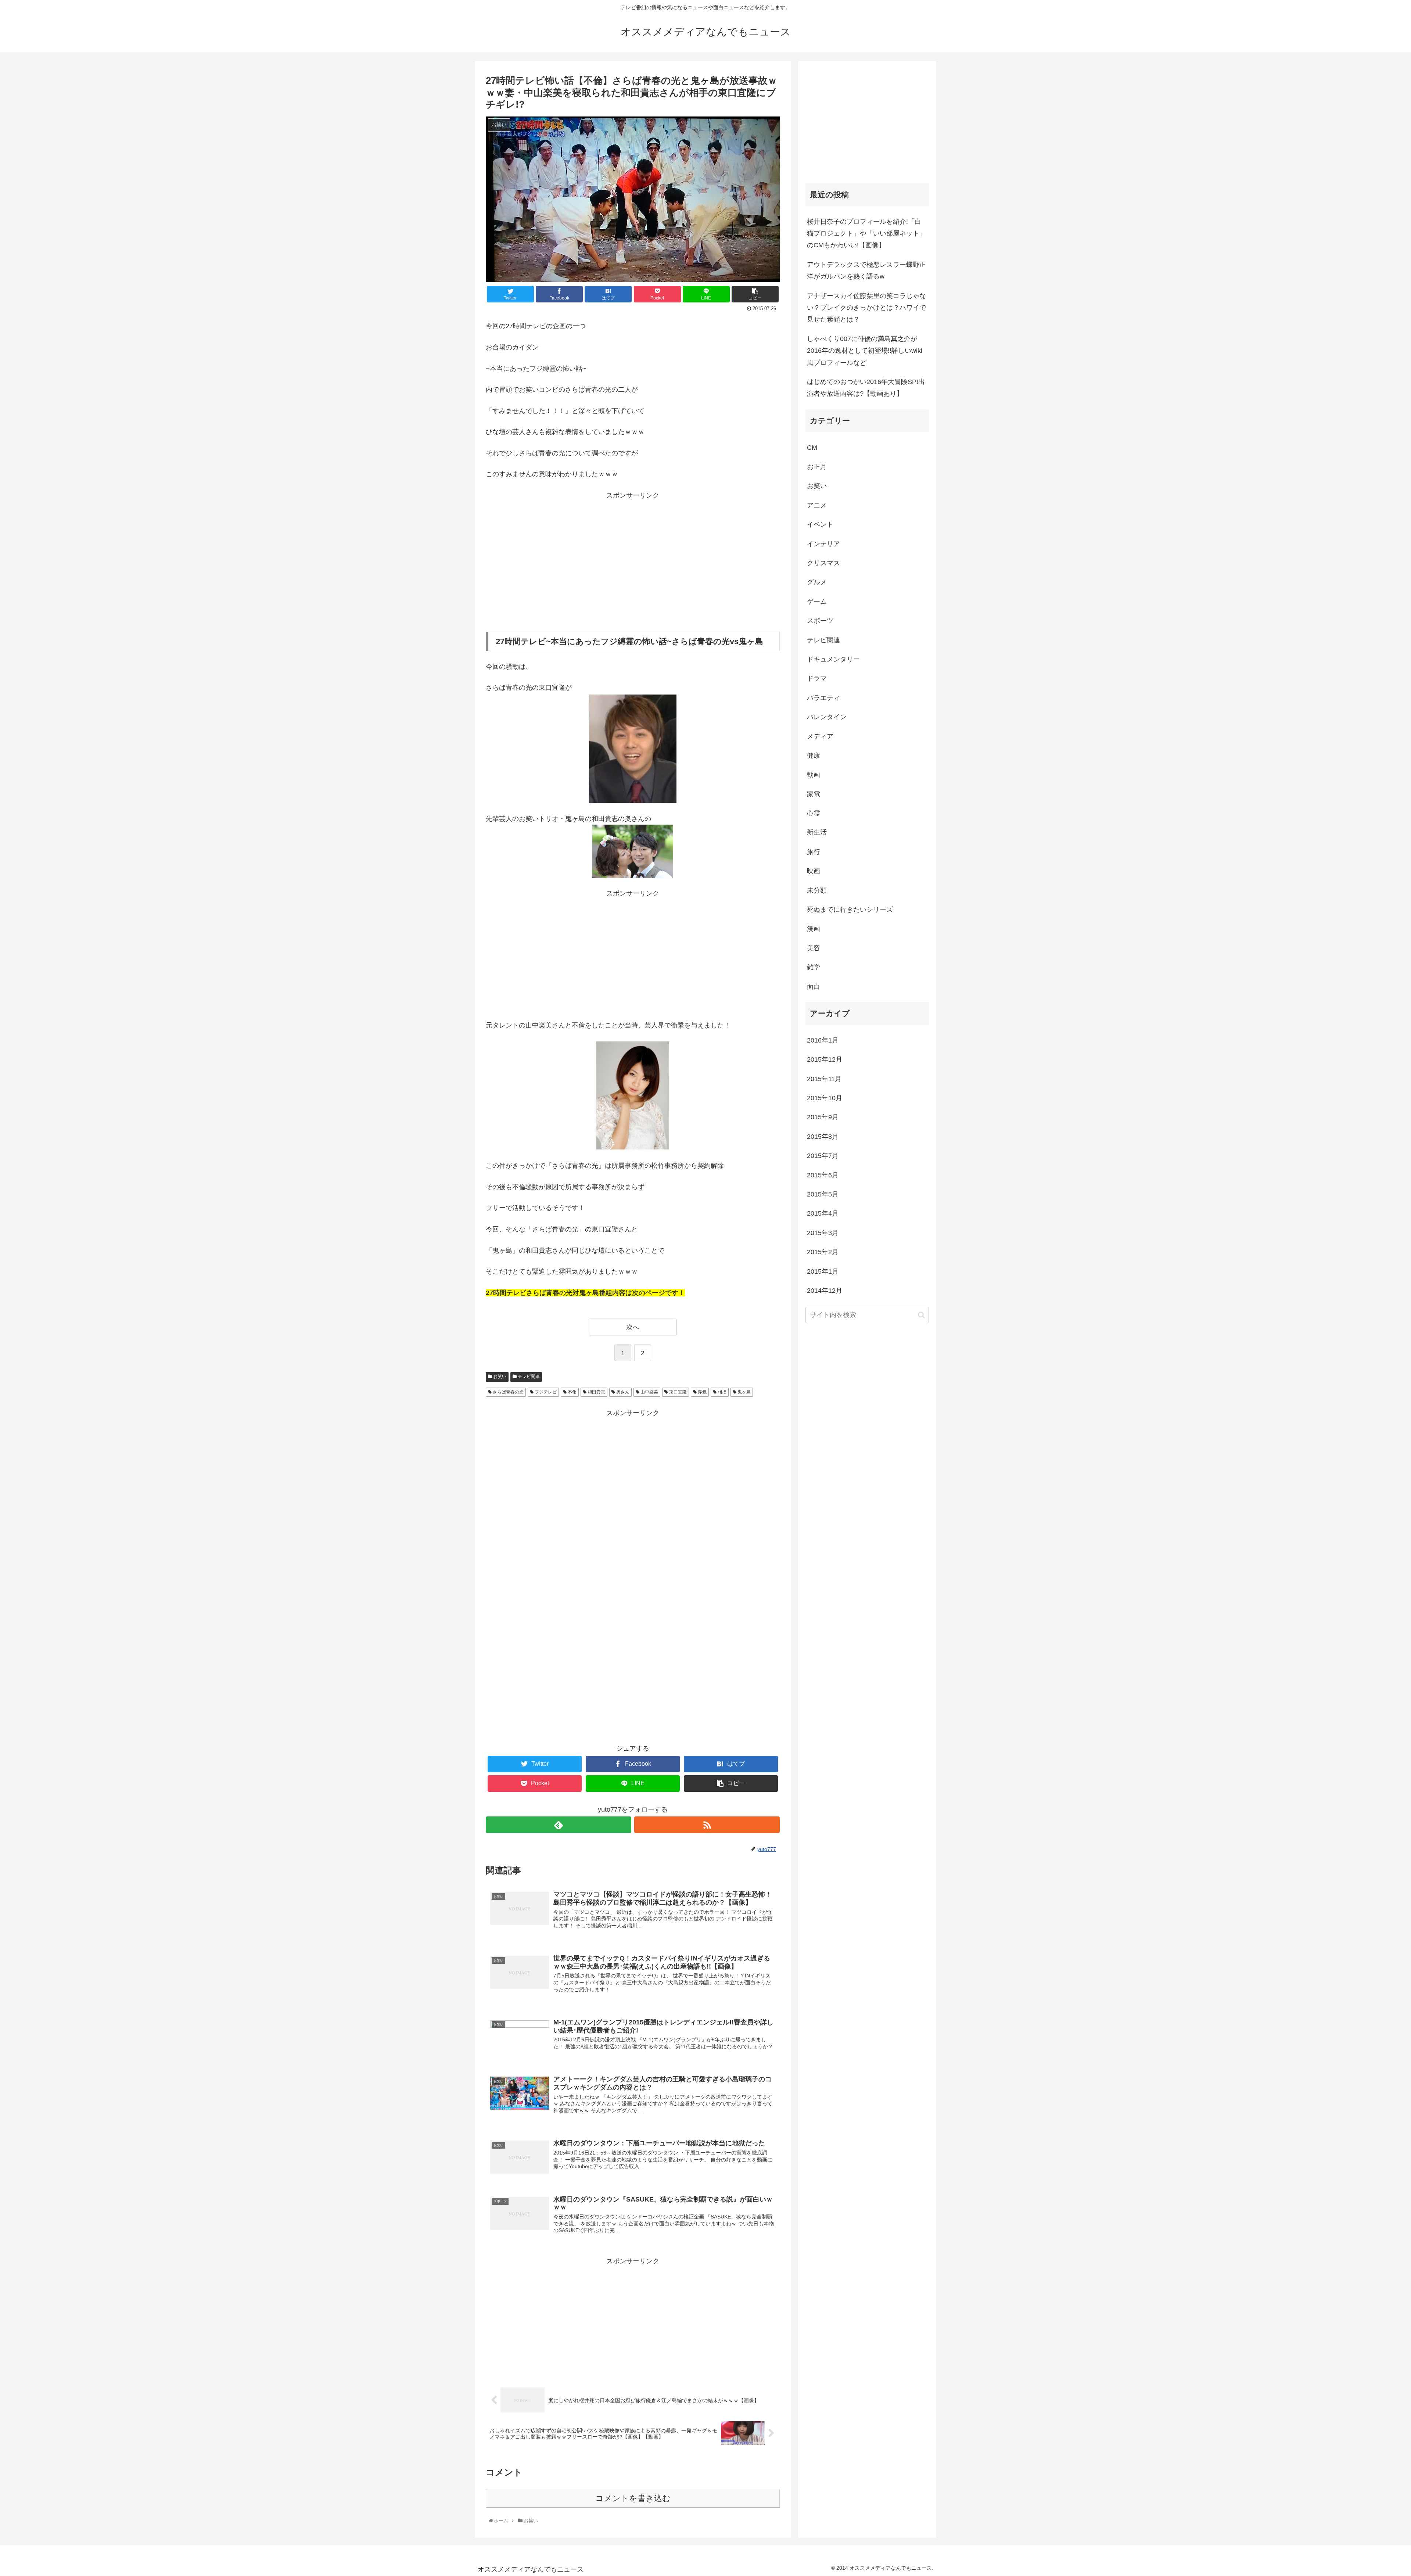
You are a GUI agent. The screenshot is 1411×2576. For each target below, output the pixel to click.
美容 (814, 948)
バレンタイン (827, 717)
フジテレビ (545, 1392)
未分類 (817, 890)
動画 (814, 775)
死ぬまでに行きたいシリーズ (850, 910)
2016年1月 (823, 1040)
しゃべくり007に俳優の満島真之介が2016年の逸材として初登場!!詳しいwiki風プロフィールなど (865, 351)
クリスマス (823, 563)
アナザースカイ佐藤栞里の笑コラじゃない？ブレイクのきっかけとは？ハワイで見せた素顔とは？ (866, 308)
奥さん (622, 1392)
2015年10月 (825, 1098)
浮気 (702, 1392)
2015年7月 (823, 1156)
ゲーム (817, 602)
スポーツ (820, 621)
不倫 (572, 1392)
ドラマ (817, 678)
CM (812, 448)
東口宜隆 (677, 1392)
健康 (814, 756)
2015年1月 (823, 1271)
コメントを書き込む (633, 2498)
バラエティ (823, 698)
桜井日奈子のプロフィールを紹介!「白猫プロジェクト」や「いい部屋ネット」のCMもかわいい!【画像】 (866, 234)
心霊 (814, 813)
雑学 (814, 967)
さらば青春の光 (508, 1392)
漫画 (814, 929)
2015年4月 (823, 1213)
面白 (814, 987)
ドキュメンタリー (833, 659)
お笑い (499, 1377)
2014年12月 (825, 1291)
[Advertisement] (633, 561)
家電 (814, 794)
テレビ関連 (528, 1377)
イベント (820, 524)
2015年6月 (823, 1175)
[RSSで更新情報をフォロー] (707, 1825)
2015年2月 (823, 1252)
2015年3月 (823, 1233)
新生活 (817, 832)
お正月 (817, 467)
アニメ (817, 505)
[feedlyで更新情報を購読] (559, 1825)
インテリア (823, 544)
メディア (820, 736)
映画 (814, 871)
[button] (921, 1315)
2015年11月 (824, 1079)
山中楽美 (649, 1392)
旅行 (814, 852)
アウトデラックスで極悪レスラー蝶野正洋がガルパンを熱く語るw (866, 270)
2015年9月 (823, 1117)
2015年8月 (823, 1137)
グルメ (817, 582)
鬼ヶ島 (744, 1392)
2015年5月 (823, 1194)
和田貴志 (596, 1392)
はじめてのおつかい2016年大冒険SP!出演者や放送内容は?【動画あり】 (866, 388)
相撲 (721, 1392)
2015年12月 (825, 1059)
